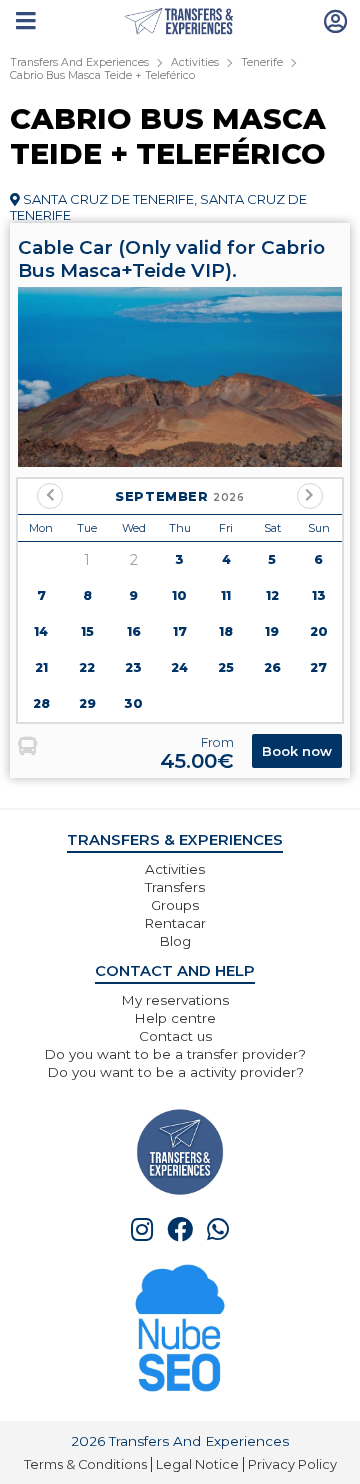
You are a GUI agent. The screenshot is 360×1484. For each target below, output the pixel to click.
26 (272, 667)
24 (179, 667)
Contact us (175, 1036)
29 (87, 703)
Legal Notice (197, 1464)
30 (133, 703)
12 (272, 595)
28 (41, 703)
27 (318, 667)
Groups (175, 905)
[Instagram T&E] (142, 1229)
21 (41, 667)
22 (87, 667)
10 (179, 595)
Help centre (175, 1018)
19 (272, 631)
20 (319, 631)
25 (226, 667)
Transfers (175, 887)
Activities (195, 62)
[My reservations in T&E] (336, 20)
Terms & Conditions (85, 1464)
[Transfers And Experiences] (180, 22)
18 (226, 631)
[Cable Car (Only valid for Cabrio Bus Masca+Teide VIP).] (180, 377)
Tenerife (262, 62)
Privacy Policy (292, 1464)
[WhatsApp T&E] (218, 1229)
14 (41, 631)
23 (133, 667)
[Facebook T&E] (180, 1229)
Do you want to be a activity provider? (175, 1072)
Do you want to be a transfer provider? (175, 1054)
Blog (175, 941)
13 (319, 595)
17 (180, 631)
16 (134, 631)
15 (87, 631)
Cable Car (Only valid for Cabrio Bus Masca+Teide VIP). (171, 259)
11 (226, 595)
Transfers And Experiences (79, 62)
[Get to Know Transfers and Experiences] (180, 1150)
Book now (297, 751)
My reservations (175, 1000)
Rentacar (175, 923)
